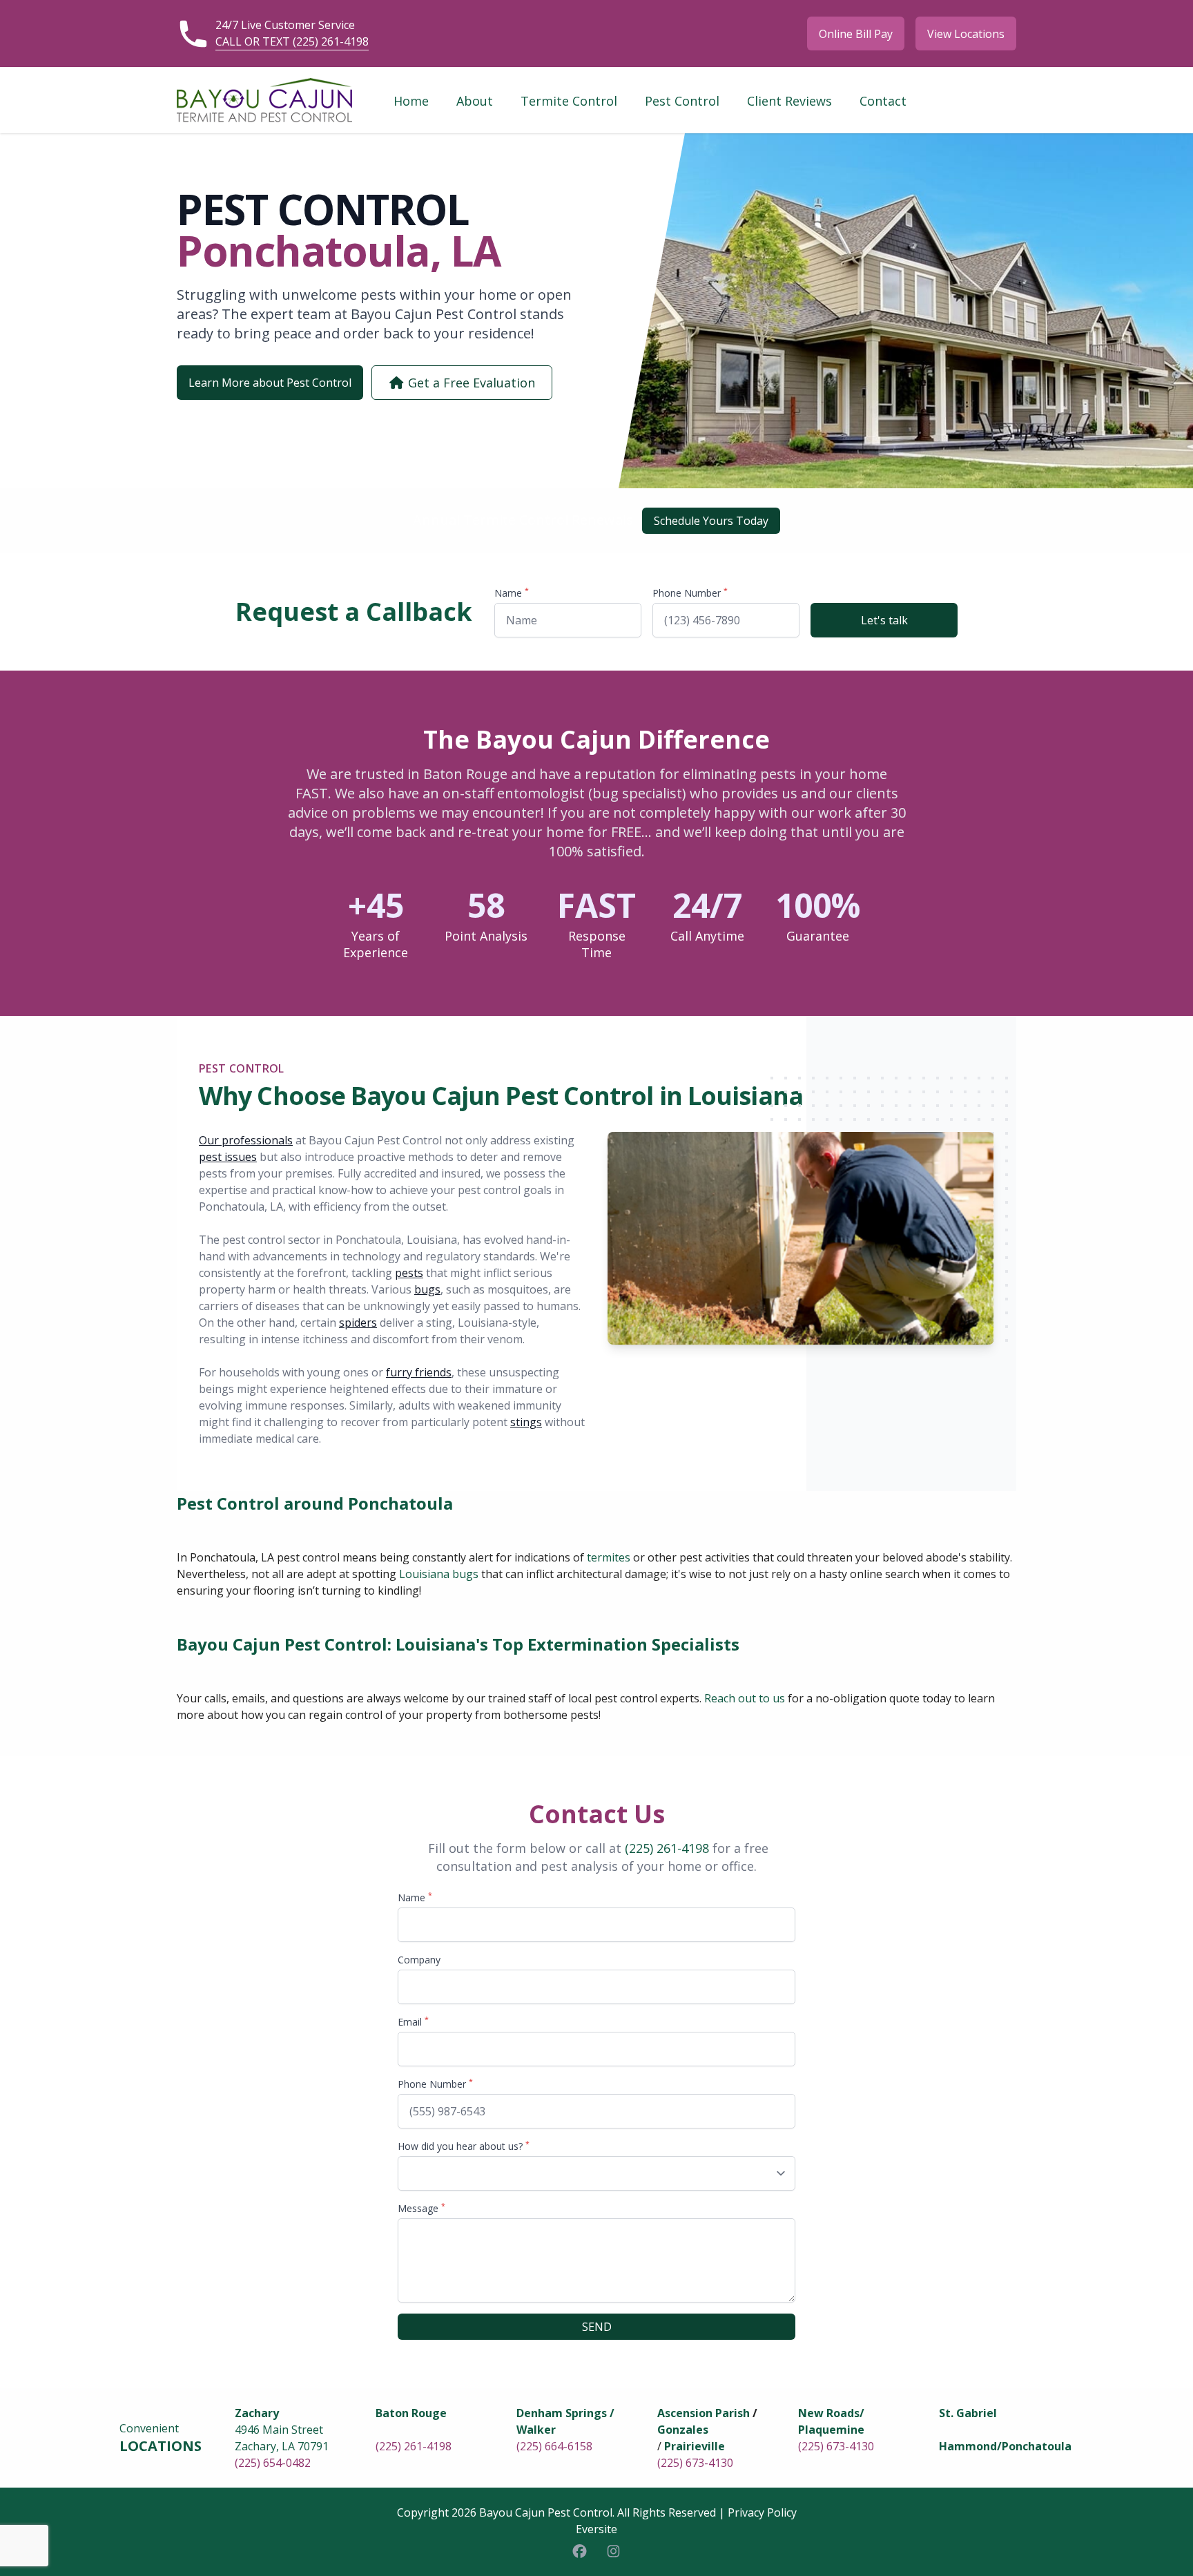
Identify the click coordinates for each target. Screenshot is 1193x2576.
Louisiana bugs (439, 1574)
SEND (597, 2327)
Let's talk (884, 620)
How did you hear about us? (464, 2146)
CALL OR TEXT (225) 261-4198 (292, 41)
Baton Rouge (411, 2413)
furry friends (419, 1372)
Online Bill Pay (856, 34)
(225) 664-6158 (554, 2446)
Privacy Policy (762, 2512)
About (475, 101)
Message (421, 2208)
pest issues (228, 1157)
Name (512, 593)
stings (526, 1422)
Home (411, 101)
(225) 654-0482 (273, 2463)
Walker (536, 2430)
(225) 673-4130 (695, 2463)
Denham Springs (562, 2413)
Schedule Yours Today (711, 521)
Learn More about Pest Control (270, 383)
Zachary (257, 2413)
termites (609, 1557)
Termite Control (569, 101)
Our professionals (246, 1140)
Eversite (596, 2529)
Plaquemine (831, 2430)
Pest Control (682, 101)
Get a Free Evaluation (470, 383)
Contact (883, 101)
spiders (358, 1323)
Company (419, 1960)
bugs (427, 1289)
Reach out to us (745, 1698)
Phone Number (690, 593)
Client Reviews (789, 101)
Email (413, 2022)
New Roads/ (831, 2413)
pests (409, 1273)
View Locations (966, 34)
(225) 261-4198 (667, 1848)
